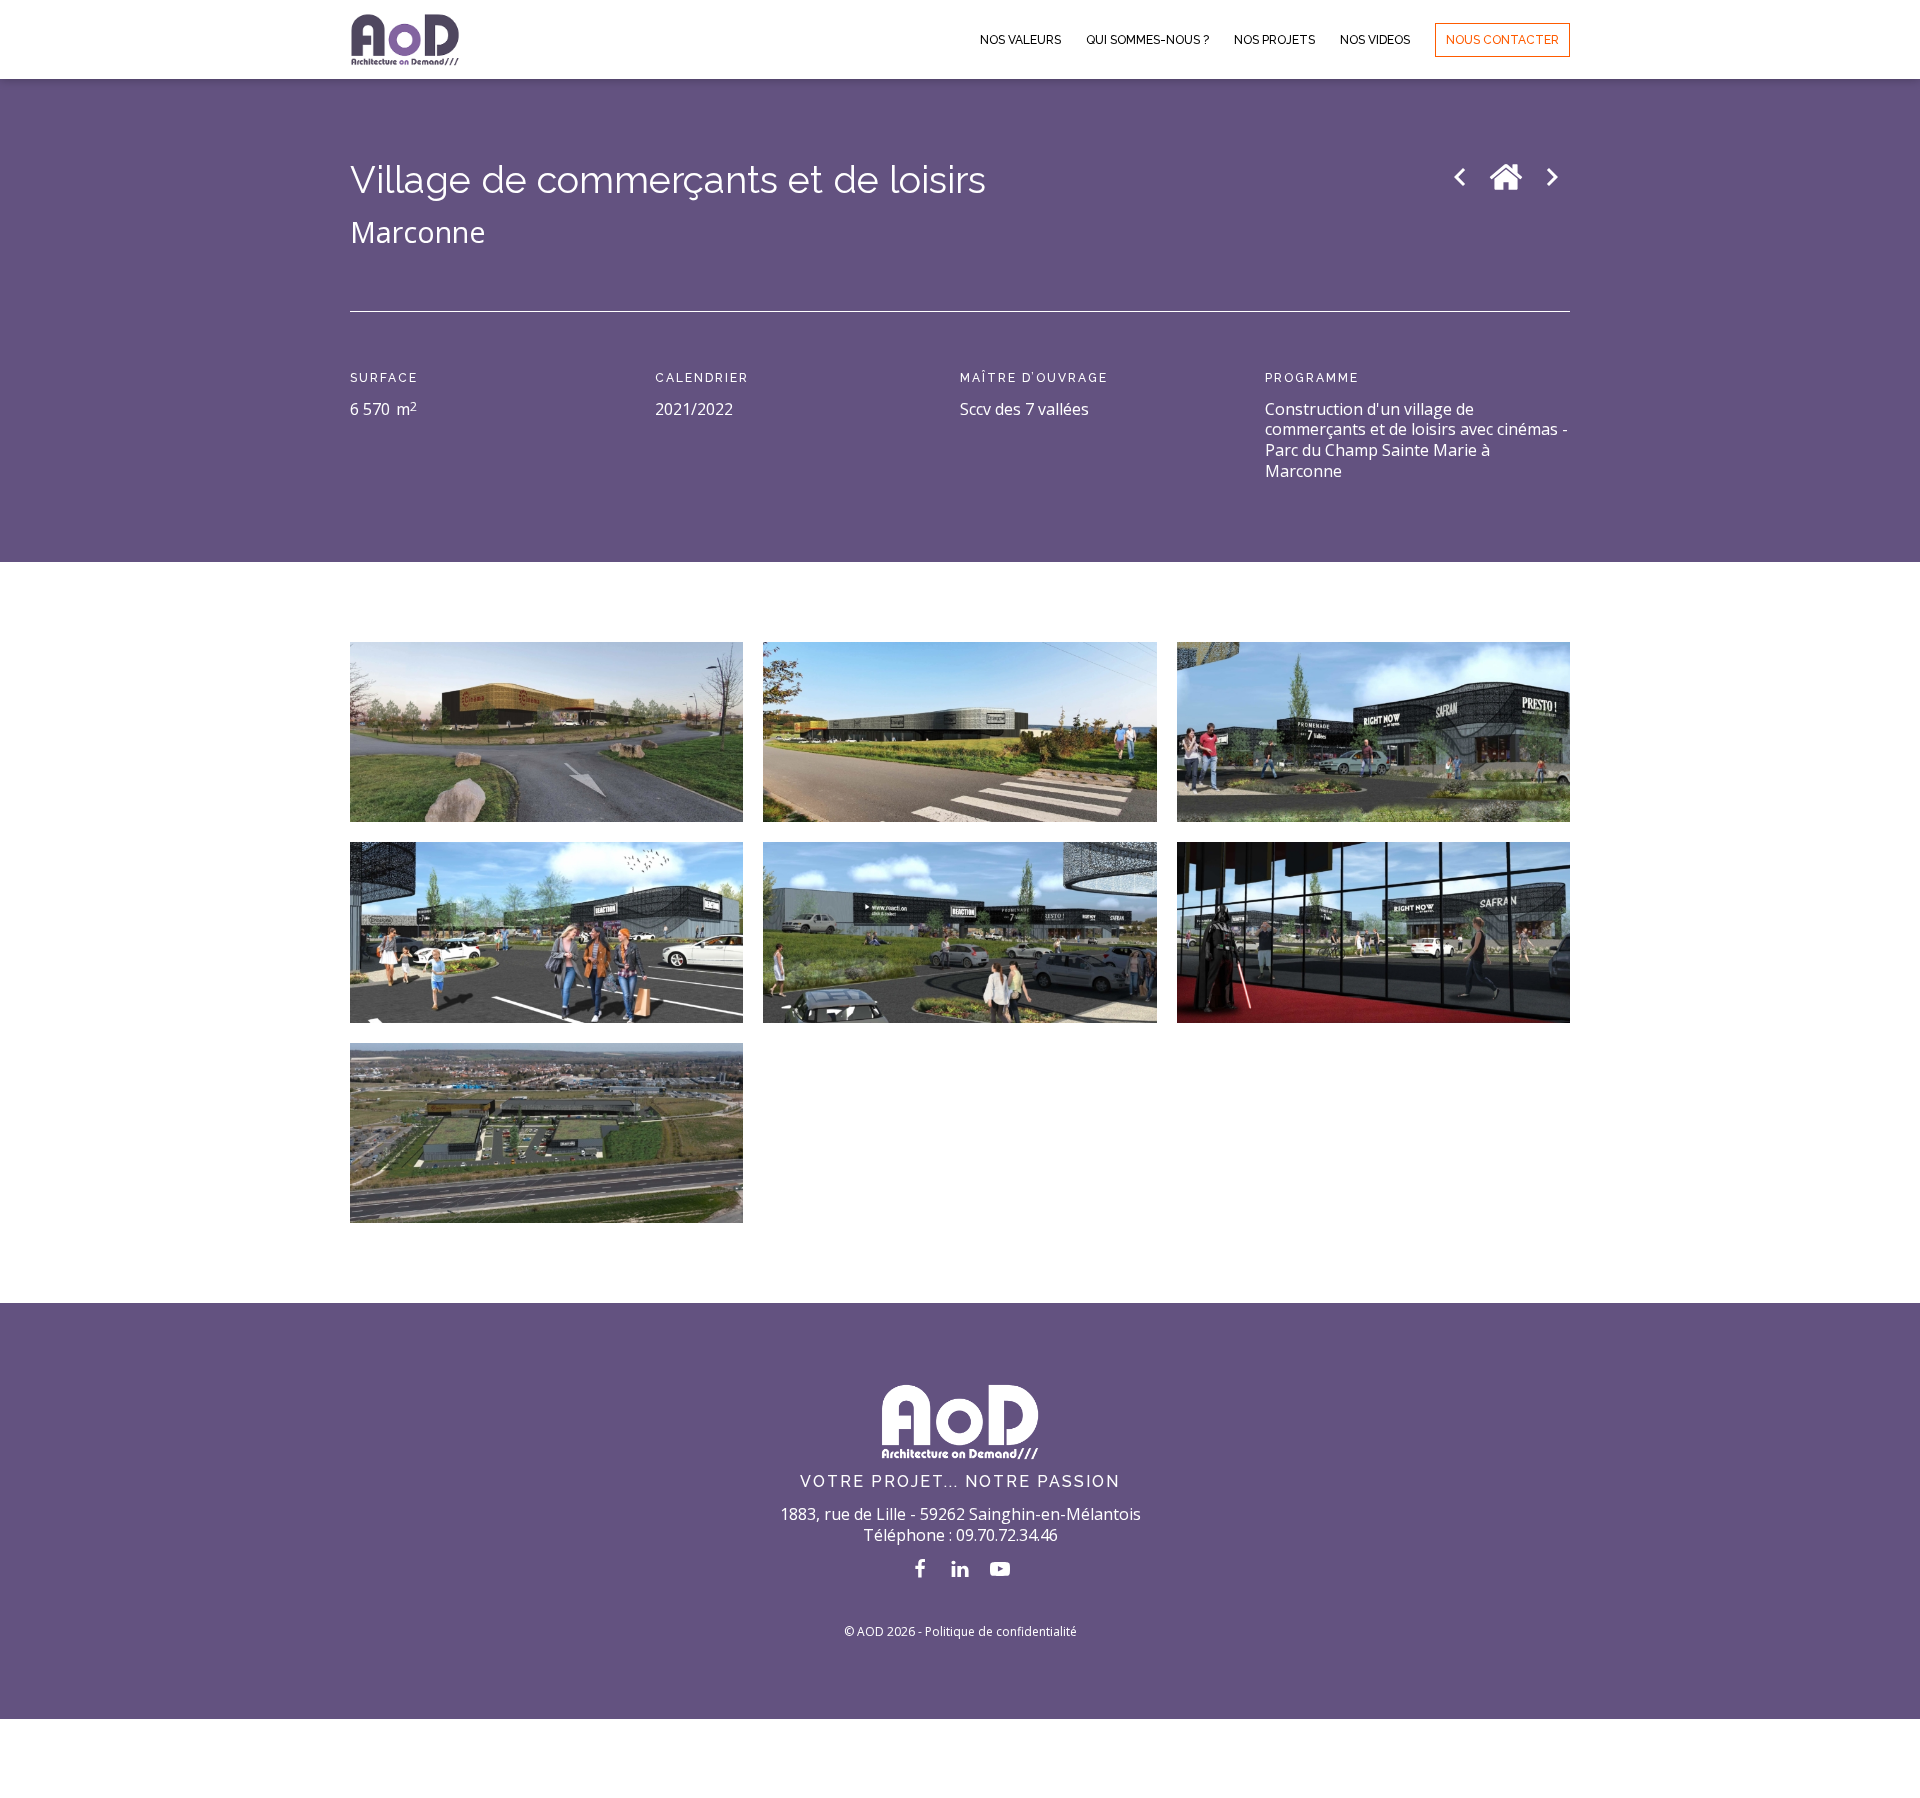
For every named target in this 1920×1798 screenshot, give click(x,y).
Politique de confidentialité (1001, 1631)
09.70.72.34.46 (1007, 1535)
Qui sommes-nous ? (1147, 40)
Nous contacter (1502, 40)
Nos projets (1274, 40)
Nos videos (1375, 40)
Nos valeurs (1020, 40)
